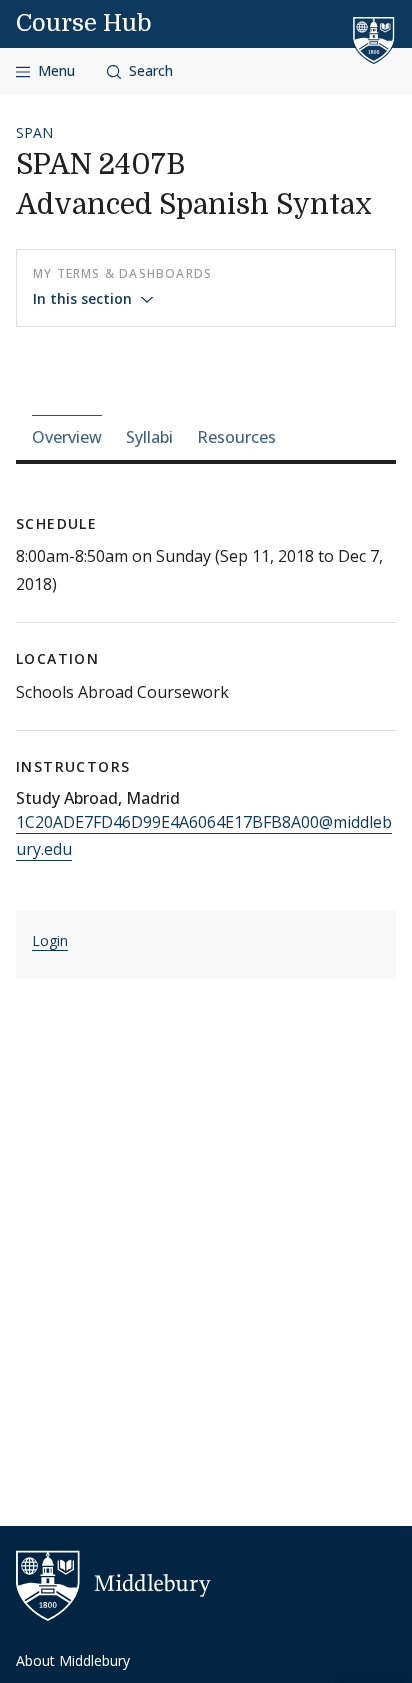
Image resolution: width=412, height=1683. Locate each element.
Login (50, 940)
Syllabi (149, 437)
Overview (67, 437)
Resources (236, 437)
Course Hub (84, 23)
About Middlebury (73, 1660)
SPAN (34, 132)
